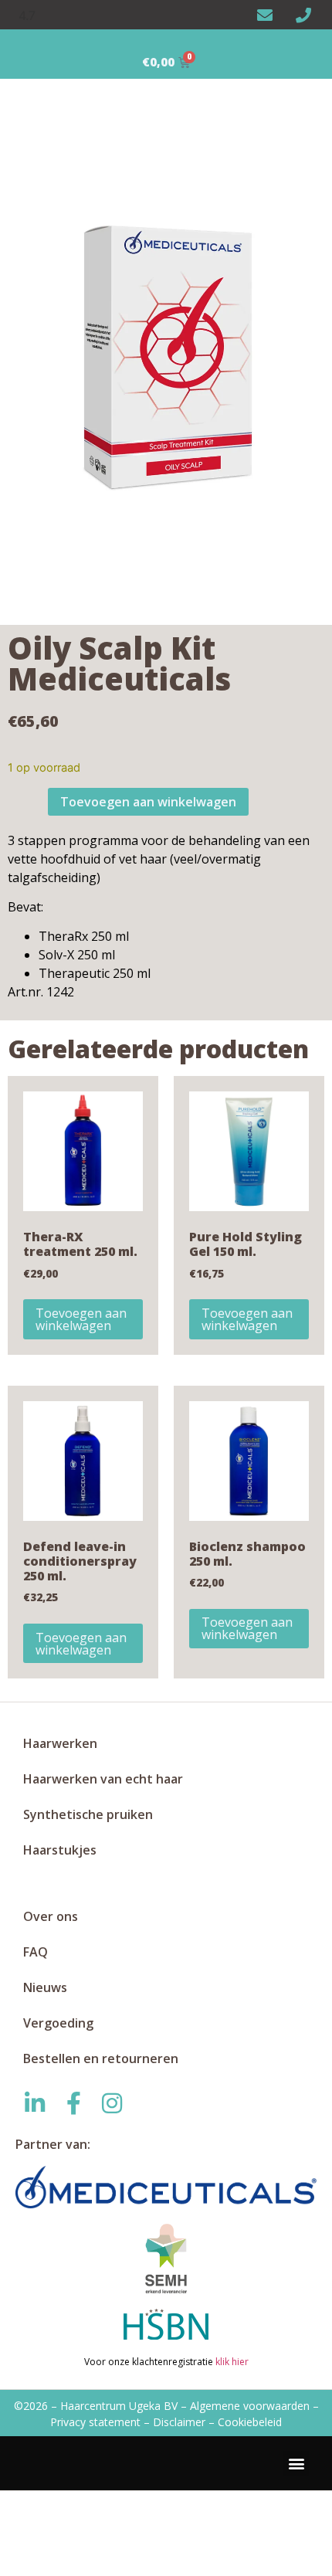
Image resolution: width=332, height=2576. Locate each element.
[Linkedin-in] (35, 2103)
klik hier (231, 2362)
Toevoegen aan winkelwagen (148, 802)
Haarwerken (60, 1743)
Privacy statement (95, 2422)
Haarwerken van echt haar (103, 1779)
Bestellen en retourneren (101, 2058)
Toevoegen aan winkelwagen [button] (81, 1319)
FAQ (36, 1952)
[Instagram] (112, 2103)
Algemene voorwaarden (250, 2406)
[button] (296, 2464)
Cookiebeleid (250, 2422)
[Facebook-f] (73, 2103)
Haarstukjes (60, 1850)
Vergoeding (58, 2023)
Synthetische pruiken (88, 1814)
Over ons (51, 1916)
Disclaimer (179, 2422)
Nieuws (45, 1987)
